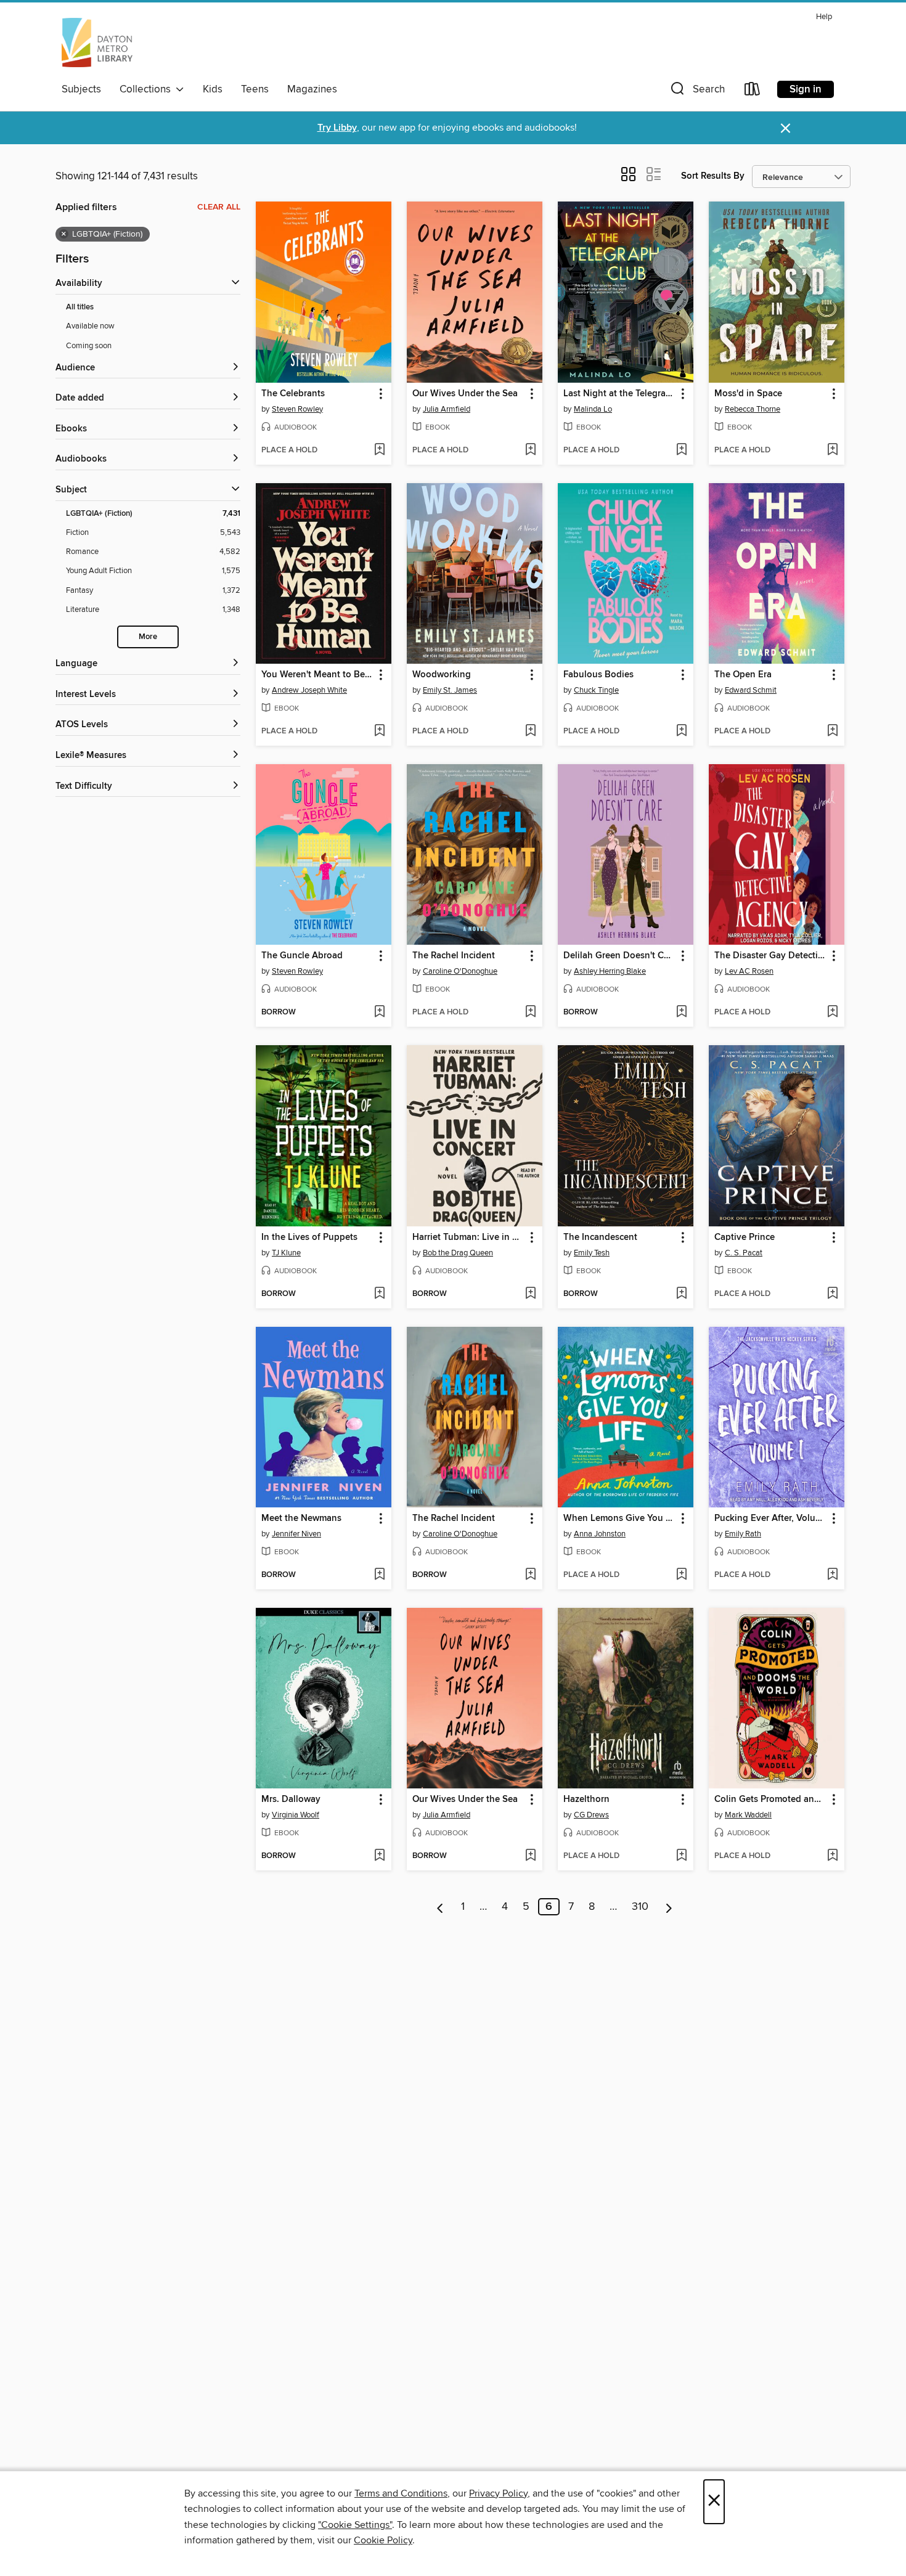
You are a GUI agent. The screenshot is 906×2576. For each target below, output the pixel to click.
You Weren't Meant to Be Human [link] (318, 675)
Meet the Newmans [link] (301, 1518)
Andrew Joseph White (309, 690)
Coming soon (89, 346)
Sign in (806, 89)
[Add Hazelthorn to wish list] (681, 1856)
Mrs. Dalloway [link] (291, 1800)
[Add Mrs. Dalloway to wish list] (379, 1856)
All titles (80, 307)
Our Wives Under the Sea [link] (465, 394)
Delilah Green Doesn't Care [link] (620, 956)
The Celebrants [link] (293, 394)
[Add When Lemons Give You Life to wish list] (681, 1575)
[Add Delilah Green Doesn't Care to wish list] (681, 1013)
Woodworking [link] (442, 675)
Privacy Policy (498, 2493)
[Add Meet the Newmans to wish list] (379, 1575)
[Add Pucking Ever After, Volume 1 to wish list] (832, 1575)
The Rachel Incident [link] (454, 956)
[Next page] (669, 1907)
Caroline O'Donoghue (460, 971)
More (148, 637)
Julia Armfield (447, 409)
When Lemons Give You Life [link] (620, 1518)
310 (640, 1907)
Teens (255, 89)
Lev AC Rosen (749, 971)
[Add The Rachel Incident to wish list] (530, 1013)
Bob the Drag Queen (458, 1253)
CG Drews (591, 1815)
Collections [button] (148, 89)
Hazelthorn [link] (586, 1800)
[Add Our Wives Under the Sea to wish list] (530, 450)
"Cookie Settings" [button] (355, 2525)
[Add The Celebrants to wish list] (379, 450)
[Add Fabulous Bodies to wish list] (681, 732)
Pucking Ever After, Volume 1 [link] (771, 1518)
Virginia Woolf (296, 1815)
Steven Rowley (297, 409)
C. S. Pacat (744, 1253)
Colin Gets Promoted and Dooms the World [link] (771, 1800)
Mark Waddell (748, 1815)
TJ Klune (286, 1253)
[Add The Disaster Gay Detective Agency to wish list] (832, 1013)
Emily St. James (450, 690)
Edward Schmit (751, 690)
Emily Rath (743, 1534)
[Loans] (753, 92)
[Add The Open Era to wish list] (832, 732)
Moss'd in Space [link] (748, 394)
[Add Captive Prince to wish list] (832, 1294)
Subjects (81, 89)
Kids (213, 89)
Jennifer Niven (296, 1534)
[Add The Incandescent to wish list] (681, 1294)
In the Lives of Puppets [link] (309, 1237)
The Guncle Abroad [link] (302, 956)
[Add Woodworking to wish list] (530, 732)
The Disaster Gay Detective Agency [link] (771, 956)
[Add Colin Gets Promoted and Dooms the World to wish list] (832, 1856)
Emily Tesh (592, 1253)
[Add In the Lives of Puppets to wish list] (379, 1294)
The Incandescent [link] (600, 1237)
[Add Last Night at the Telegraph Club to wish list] (681, 450)
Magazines (312, 89)
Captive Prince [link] (745, 1237)
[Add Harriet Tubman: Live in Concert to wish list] (530, 1294)
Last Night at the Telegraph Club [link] (620, 394)
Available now (90, 326)
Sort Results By (713, 176)
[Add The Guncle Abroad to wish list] (379, 1013)
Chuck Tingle (596, 690)
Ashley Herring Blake (610, 971)
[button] (696, 92)
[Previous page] (440, 1907)
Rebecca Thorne (753, 409)
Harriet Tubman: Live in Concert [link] (469, 1237)
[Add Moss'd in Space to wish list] (832, 450)
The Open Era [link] (743, 675)
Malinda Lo (593, 409)
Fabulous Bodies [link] (598, 675)
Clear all (219, 207)
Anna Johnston (600, 1534)
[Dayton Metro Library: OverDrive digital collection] (97, 43)
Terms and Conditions (401, 2493)
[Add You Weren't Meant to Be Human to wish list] (379, 732)
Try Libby (337, 128)
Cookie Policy (383, 2540)
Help (824, 17)
